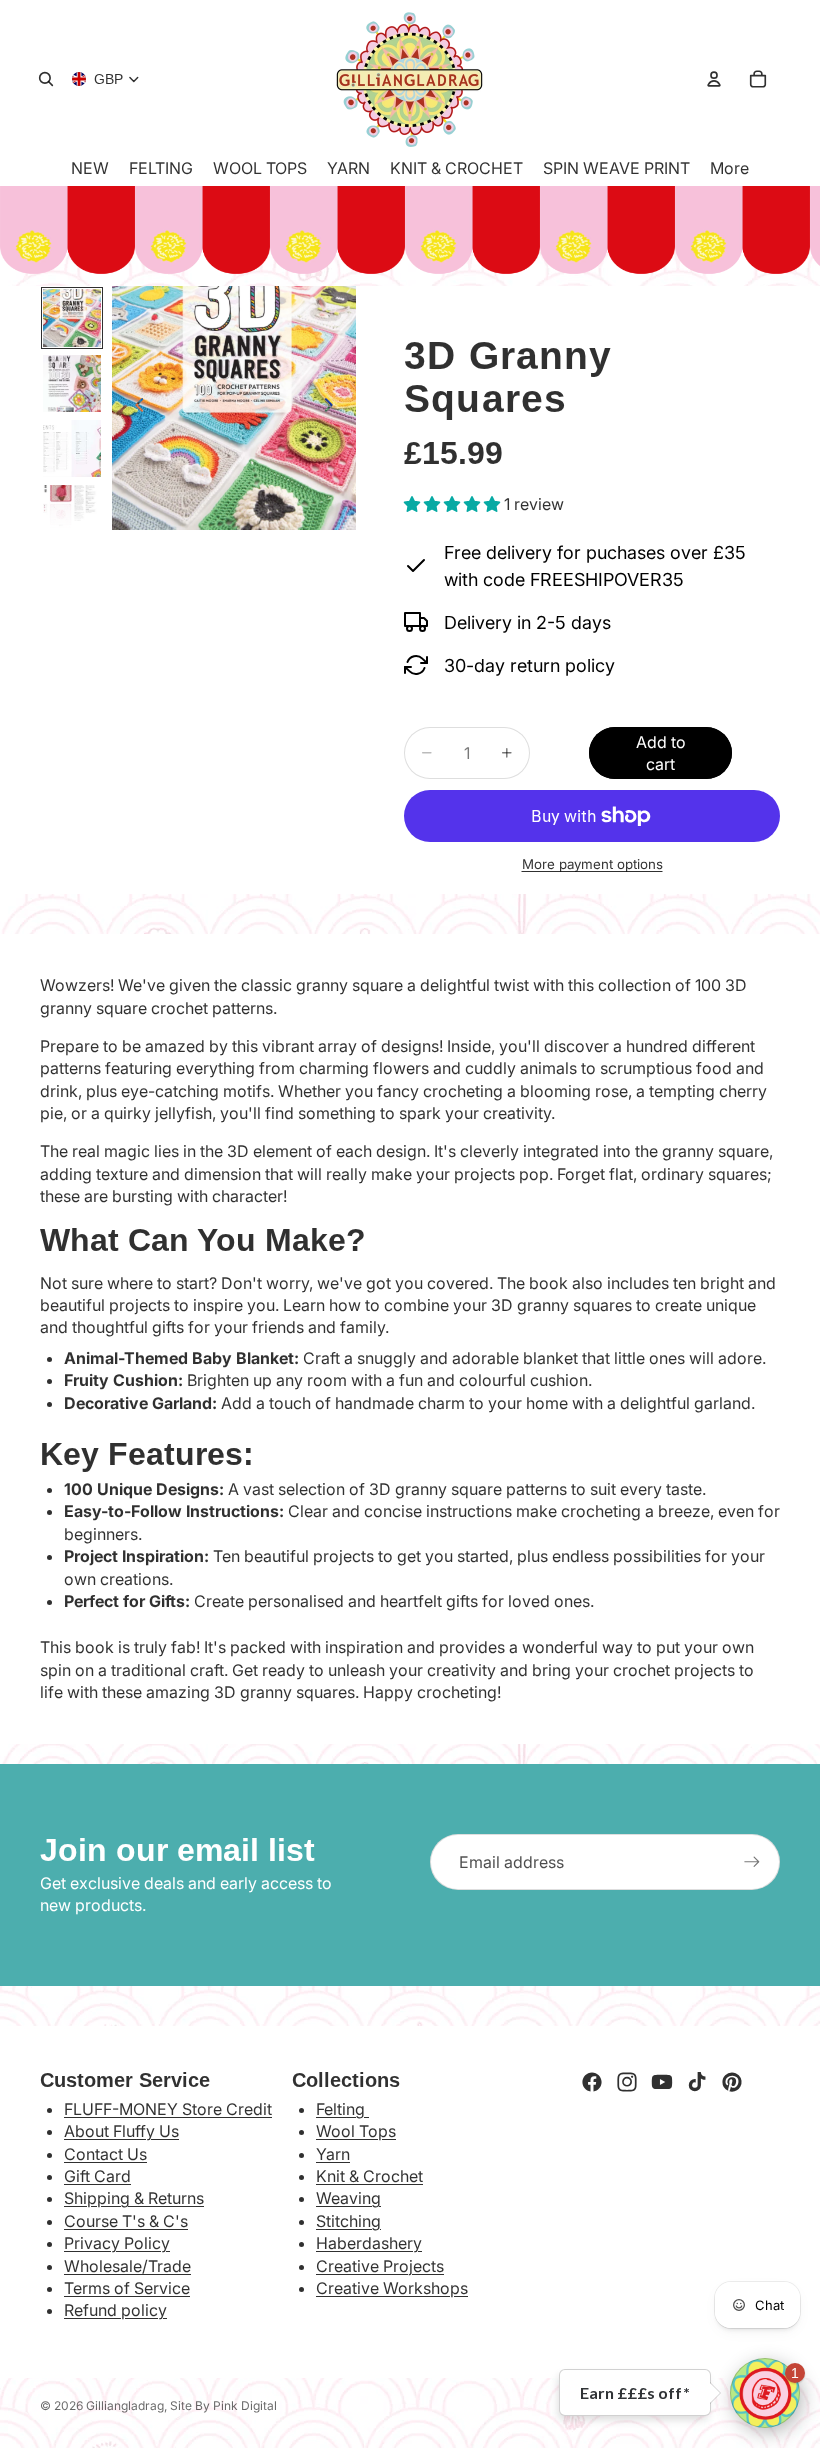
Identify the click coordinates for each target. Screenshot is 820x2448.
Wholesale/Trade (127, 2266)
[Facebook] (592, 2082)
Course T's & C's (126, 2221)
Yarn (333, 2154)
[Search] (46, 79)
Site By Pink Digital (223, 2405)
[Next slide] (334, 408)
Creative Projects (380, 2266)
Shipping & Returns (134, 2198)
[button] (765, 2393)
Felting (342, 2109)
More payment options (592, 864)
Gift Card (97, 2176)
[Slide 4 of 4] (71, 513)
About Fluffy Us (121, 2131)
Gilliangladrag (125, 2405)
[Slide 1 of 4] (71, 317)
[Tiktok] (697, 2082)
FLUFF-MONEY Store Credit (168, 2109)
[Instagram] (627, 2082)
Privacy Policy (117, 2243)
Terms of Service (127, 2288)
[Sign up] (752, 1862)
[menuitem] (729, 168)
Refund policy (115, 2310)
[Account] (714, 79)
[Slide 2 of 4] (71, 383)
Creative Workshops (392, 2288)
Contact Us (105, 2154)
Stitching (348, 2221)
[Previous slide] (134, 408)
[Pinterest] (732, 2082)
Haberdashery (369, 2243)
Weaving (348, 2198)
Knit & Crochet (369, 2176)
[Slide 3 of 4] (71, 448)
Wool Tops (356, 2131)
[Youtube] (662, 2082)
